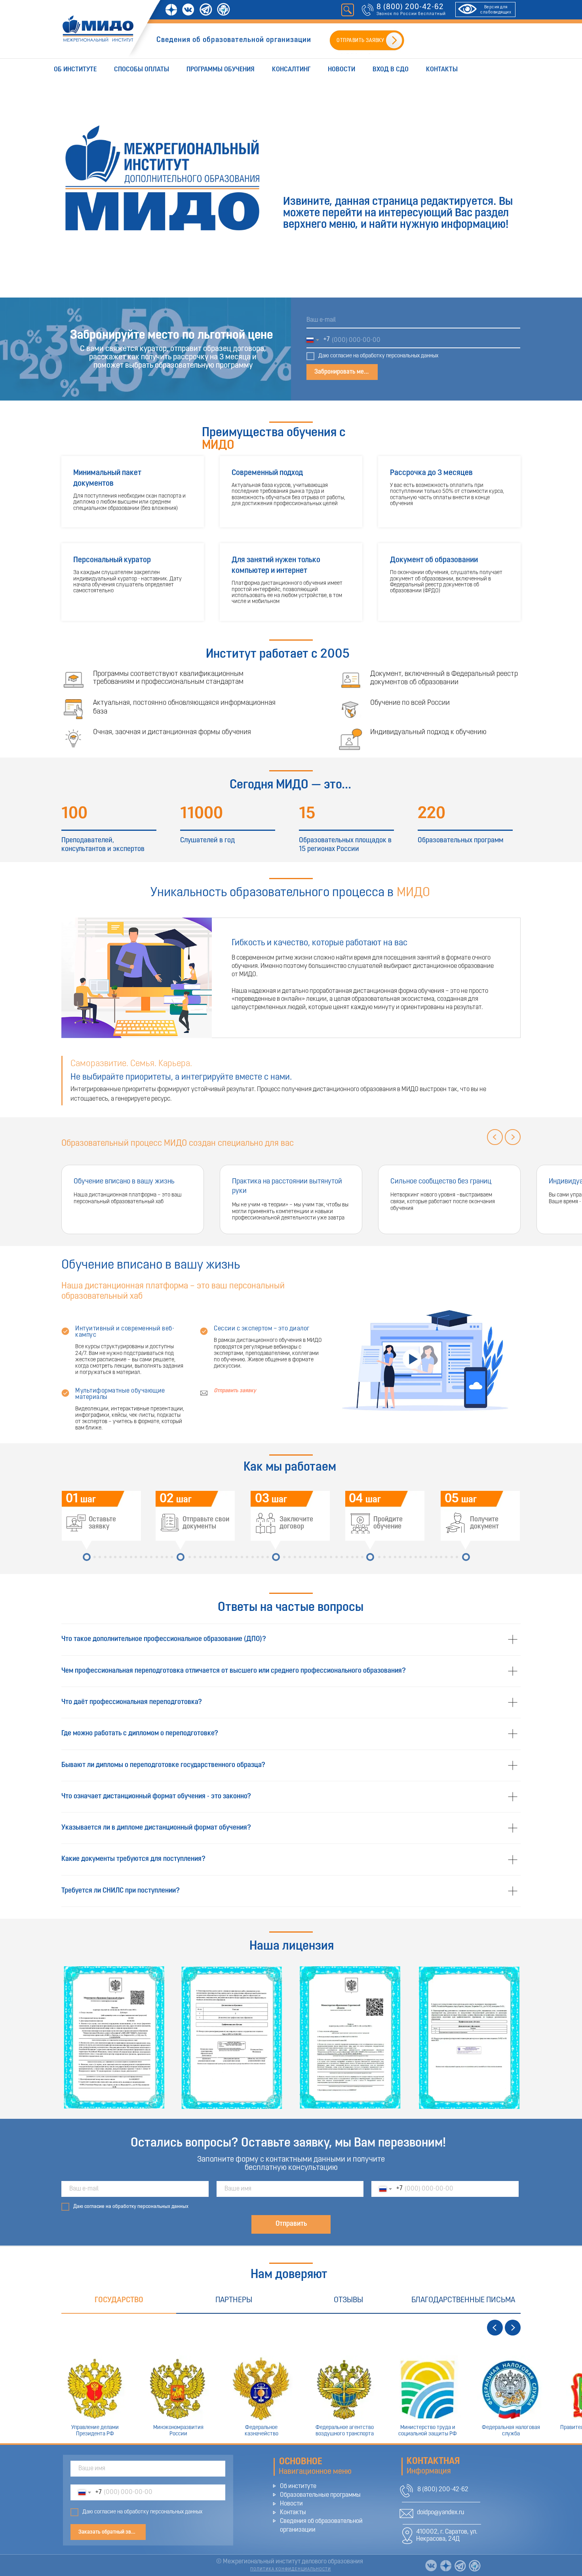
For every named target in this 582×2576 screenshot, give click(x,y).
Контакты (442, 70)
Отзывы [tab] (348, 2300)
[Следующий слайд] (513, 1137)
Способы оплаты (142, 70)
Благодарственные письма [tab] (463, 2300)
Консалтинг (291, 70)
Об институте (75, 70)
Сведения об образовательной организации (234, 40)
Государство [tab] (119, 2300)
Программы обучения (221, 70)
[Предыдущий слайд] (495, 1137)
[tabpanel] (291, 2379)
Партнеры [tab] (234, 2300)
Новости (341, 70)
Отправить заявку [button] (235, 1391)
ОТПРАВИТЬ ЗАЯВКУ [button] (360, 41)
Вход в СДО (391, 70)
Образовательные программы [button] (320, 2495)
